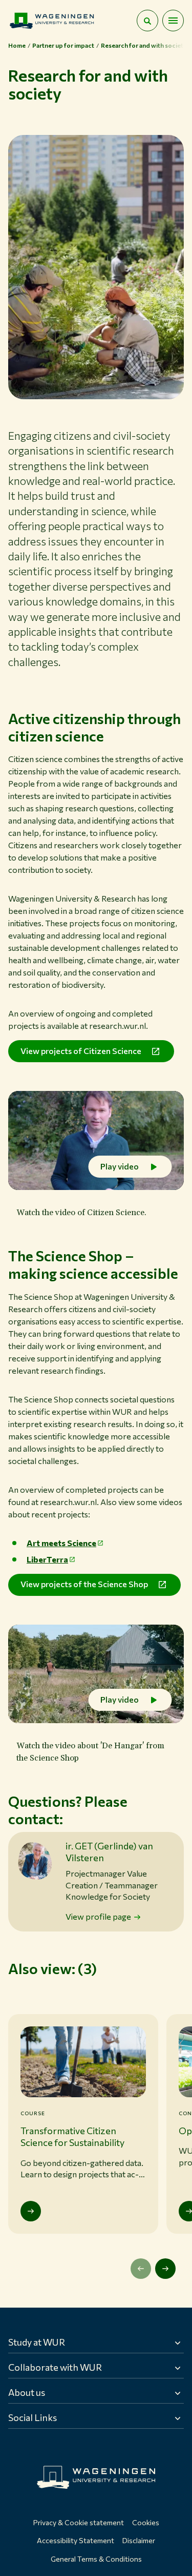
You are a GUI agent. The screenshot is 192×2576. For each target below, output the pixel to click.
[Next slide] (165, 2269)
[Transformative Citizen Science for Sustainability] (31, 2211)
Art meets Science (61, 1543)
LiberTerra (47, 1559)
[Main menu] (173, 21)
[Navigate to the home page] (52, 21)
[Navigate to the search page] (147, 21)
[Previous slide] (141, 2269)
